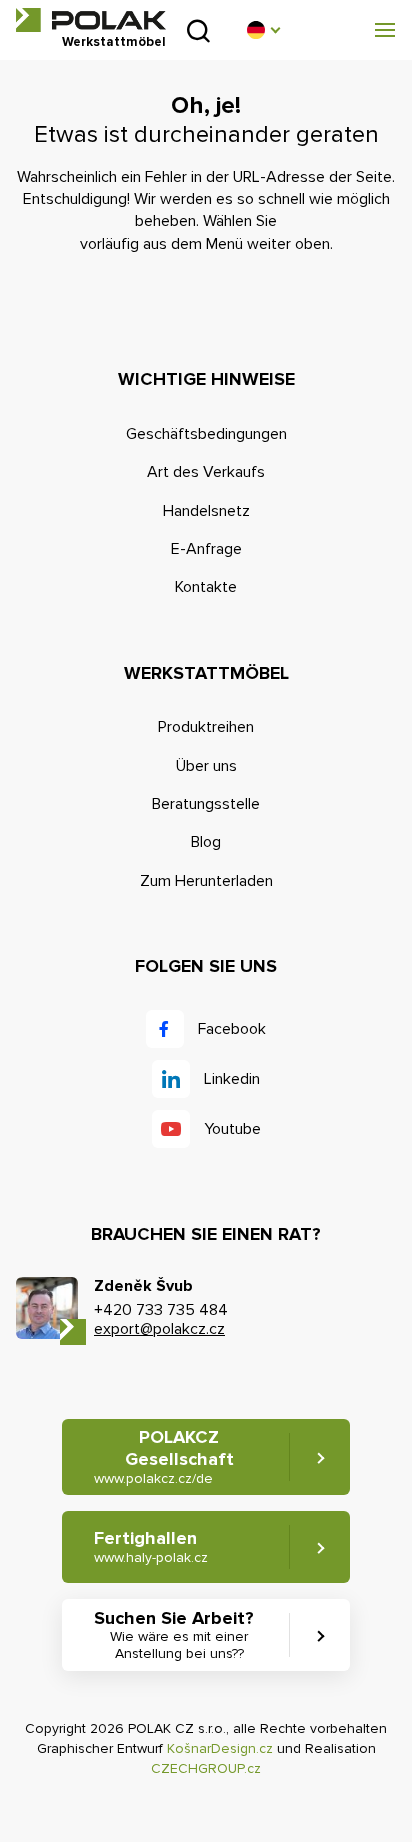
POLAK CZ (91, 20)
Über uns (206, 766)
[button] (263, 30)
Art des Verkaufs (206, 472)
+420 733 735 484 (161, 1310)
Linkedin (232, 1079)
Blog (206, 842)
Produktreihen (206, 727)
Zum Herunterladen (206, 881)
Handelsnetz (206, 511)
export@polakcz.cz (159, 1329)
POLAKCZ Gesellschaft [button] (164, 1456)
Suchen (198, 30)
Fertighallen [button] (151, 1546)
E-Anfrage (206, 549)
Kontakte (206, 587)
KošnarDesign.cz (220, 1748)
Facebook (232, 1029)
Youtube (232, 1129)
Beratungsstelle (206, 804)
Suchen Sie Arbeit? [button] (174, 1634)
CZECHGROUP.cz (206, 1768)
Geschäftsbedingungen (206, 434)
